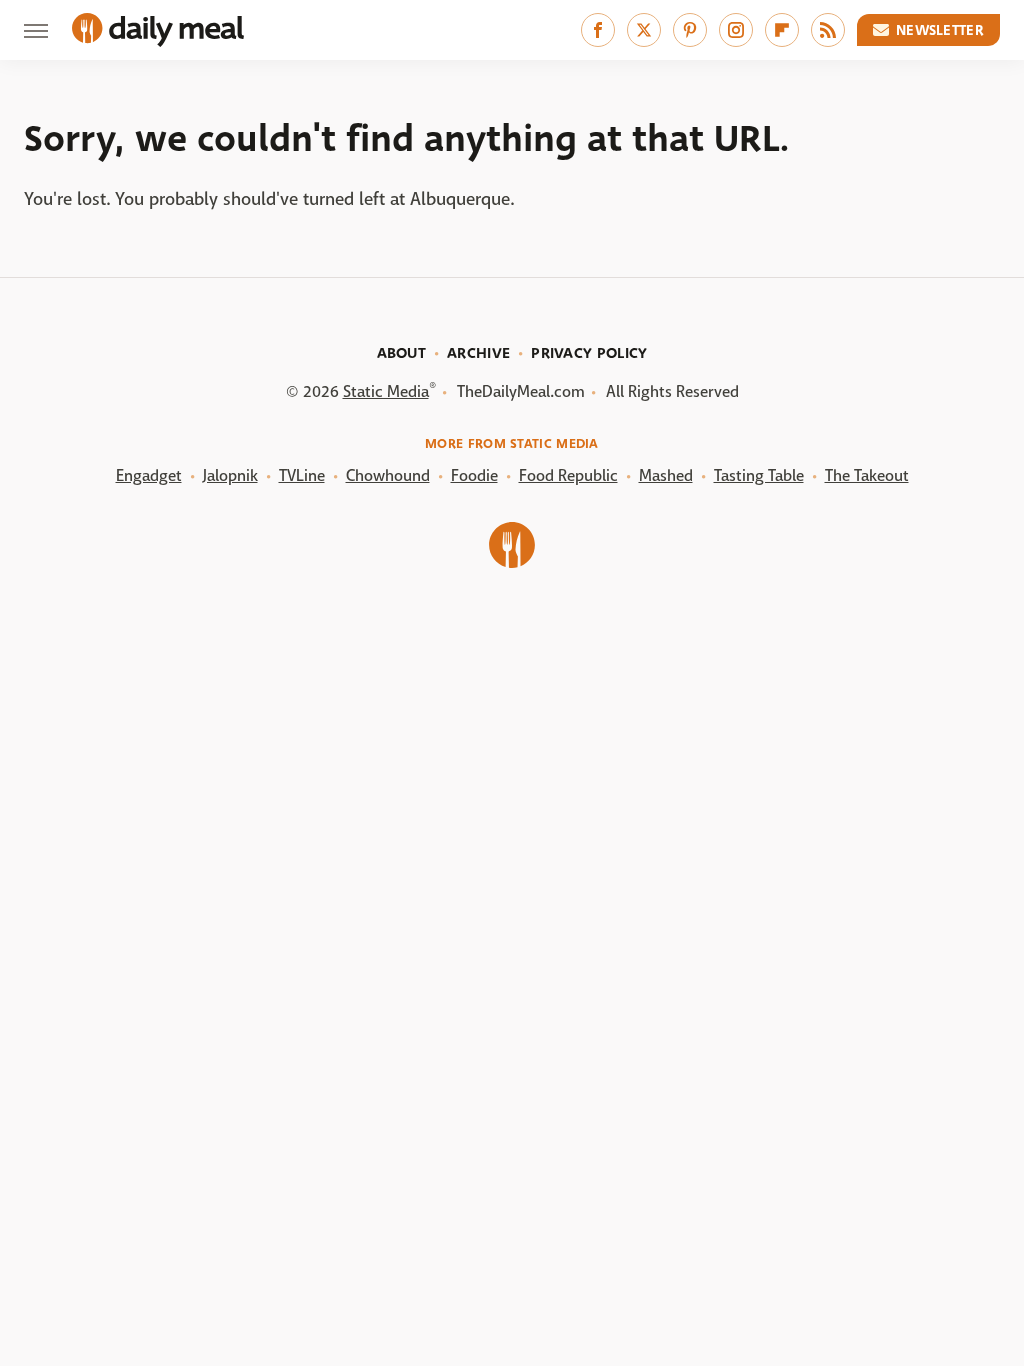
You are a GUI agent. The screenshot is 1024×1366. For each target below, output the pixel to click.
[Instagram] (736, 30)
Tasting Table (759, 475)
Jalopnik (230, 475)
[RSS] (828, 30)
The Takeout (867, 475)
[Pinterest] (690, 30)
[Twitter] (644, 30)
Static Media (386, 391)
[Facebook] (598, 30)
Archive (478, 353)
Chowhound (388, 475)
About (402, 353)
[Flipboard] (782, 30)
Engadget (149, 475)
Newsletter (940, 30)
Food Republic (568, 475)
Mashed (666, 475)
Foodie (474, 475)
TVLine (302, 475)
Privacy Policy (589, 353)
